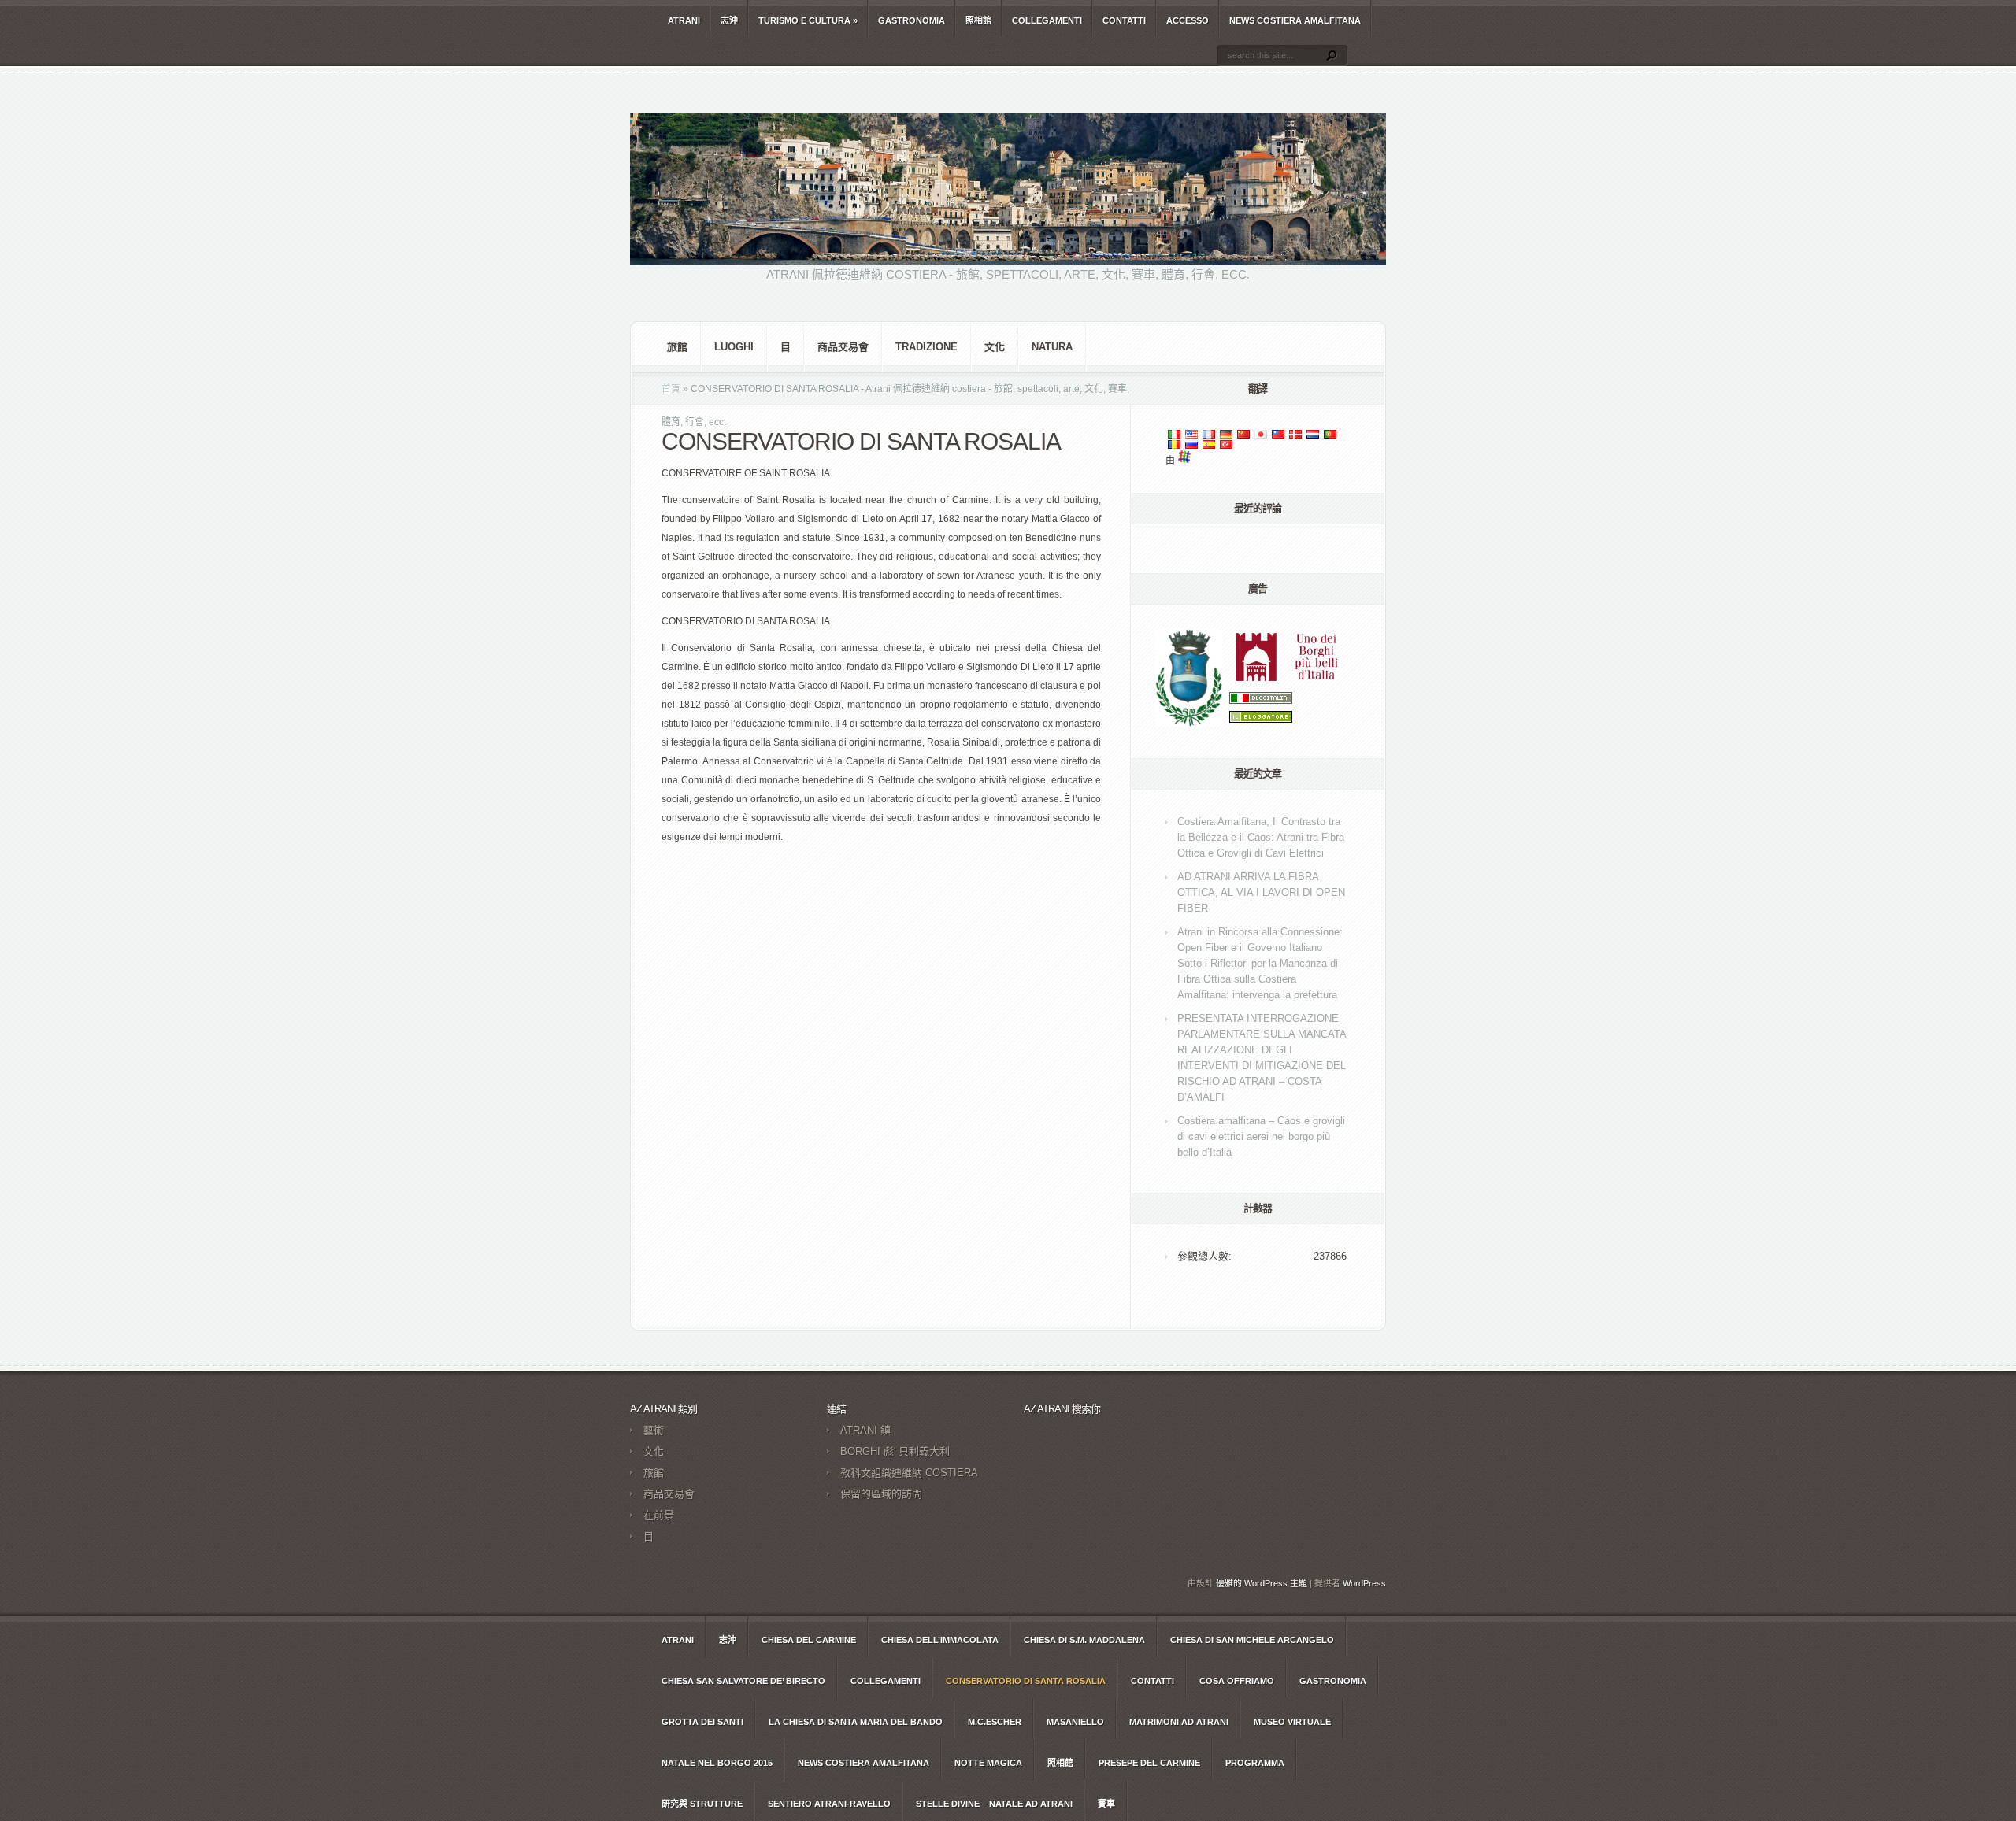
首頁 (671, 389)
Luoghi (734, 347)
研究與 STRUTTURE (702, 1804)
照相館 (978, 20)
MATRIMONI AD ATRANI (1179, 1722)
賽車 (1106, 1804)
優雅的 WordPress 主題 (1262, 1583)
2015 (717, 1763)
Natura (1052, 347)
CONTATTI (1124, 20)
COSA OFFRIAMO (1237, 1681)
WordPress (1364, 1583)
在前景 (659, 1515)
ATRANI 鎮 (865, 1430)
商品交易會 (843, 347)
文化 (995, 347)
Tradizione (926, 347)
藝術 (654, 1430)
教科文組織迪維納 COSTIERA (909, 1473)
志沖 (729, 20)
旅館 (677, 347)
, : (1261, 837)
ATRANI (684, 20)
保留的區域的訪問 (881, 1494)
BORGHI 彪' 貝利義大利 (895, 1451)
